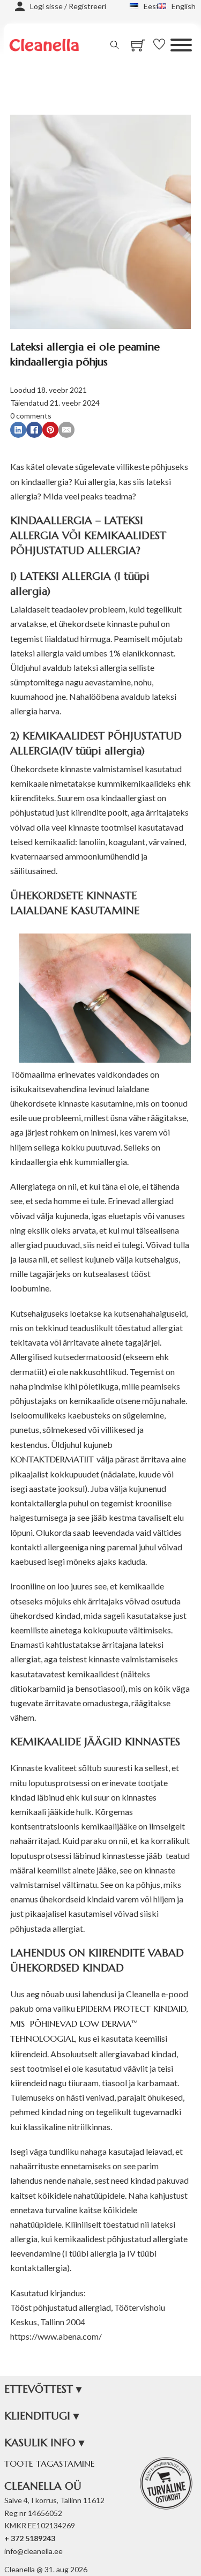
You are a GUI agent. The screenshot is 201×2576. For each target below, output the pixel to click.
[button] (101, 2390)
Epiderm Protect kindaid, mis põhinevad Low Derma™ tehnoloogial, (99, 2024)
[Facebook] (34, 430)
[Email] (66, 430)
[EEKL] (166, 2483)
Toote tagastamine (50, 2463)
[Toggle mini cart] (138, 45)
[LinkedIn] (18, 430)
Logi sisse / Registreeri (68, 6)
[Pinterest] (50, 430)
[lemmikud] (162, 45)
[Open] (181, 45)
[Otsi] (115, 45)
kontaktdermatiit (53, 1459)
